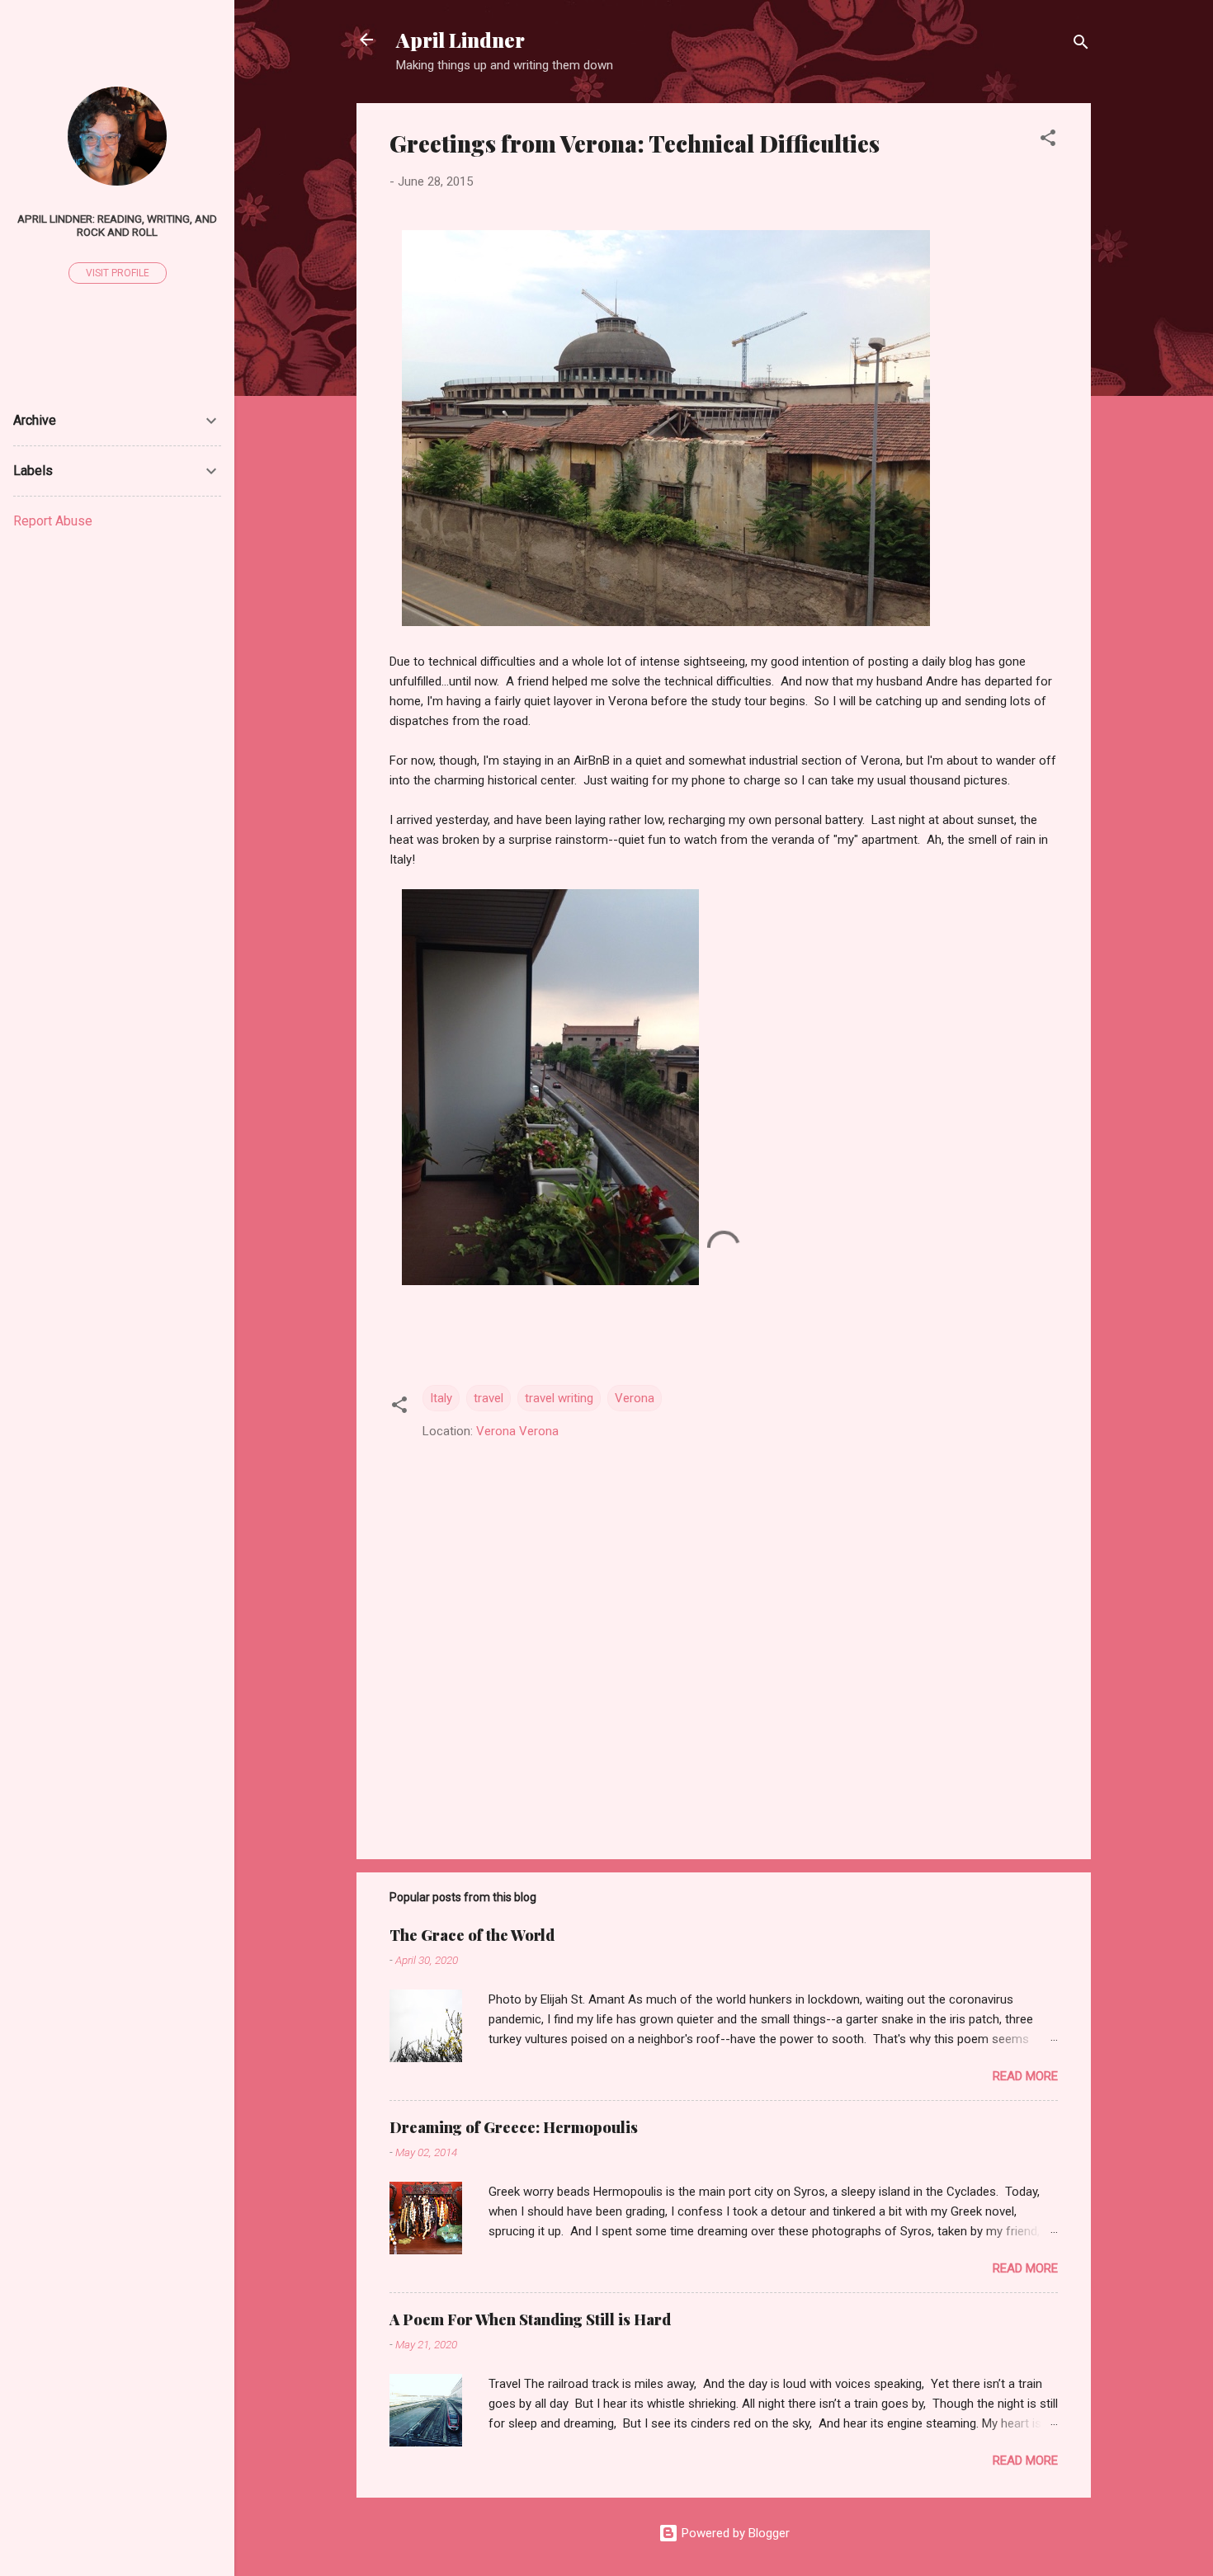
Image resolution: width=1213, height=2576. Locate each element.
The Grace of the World (472, 1935)
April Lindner (460, 40)
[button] (1048, 141)
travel (489, 1398)
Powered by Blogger (734, 2533)
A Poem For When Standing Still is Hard (530, 2319)
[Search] (1081, 45)
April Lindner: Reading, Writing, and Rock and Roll (117, 225)
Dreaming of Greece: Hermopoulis (514, 2127)
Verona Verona (517, 1431)
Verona (635, 1398)
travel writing (559, 1398)
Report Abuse (53, 521)
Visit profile (118, 273)
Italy (441, 1398)
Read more (1025, 2076)
